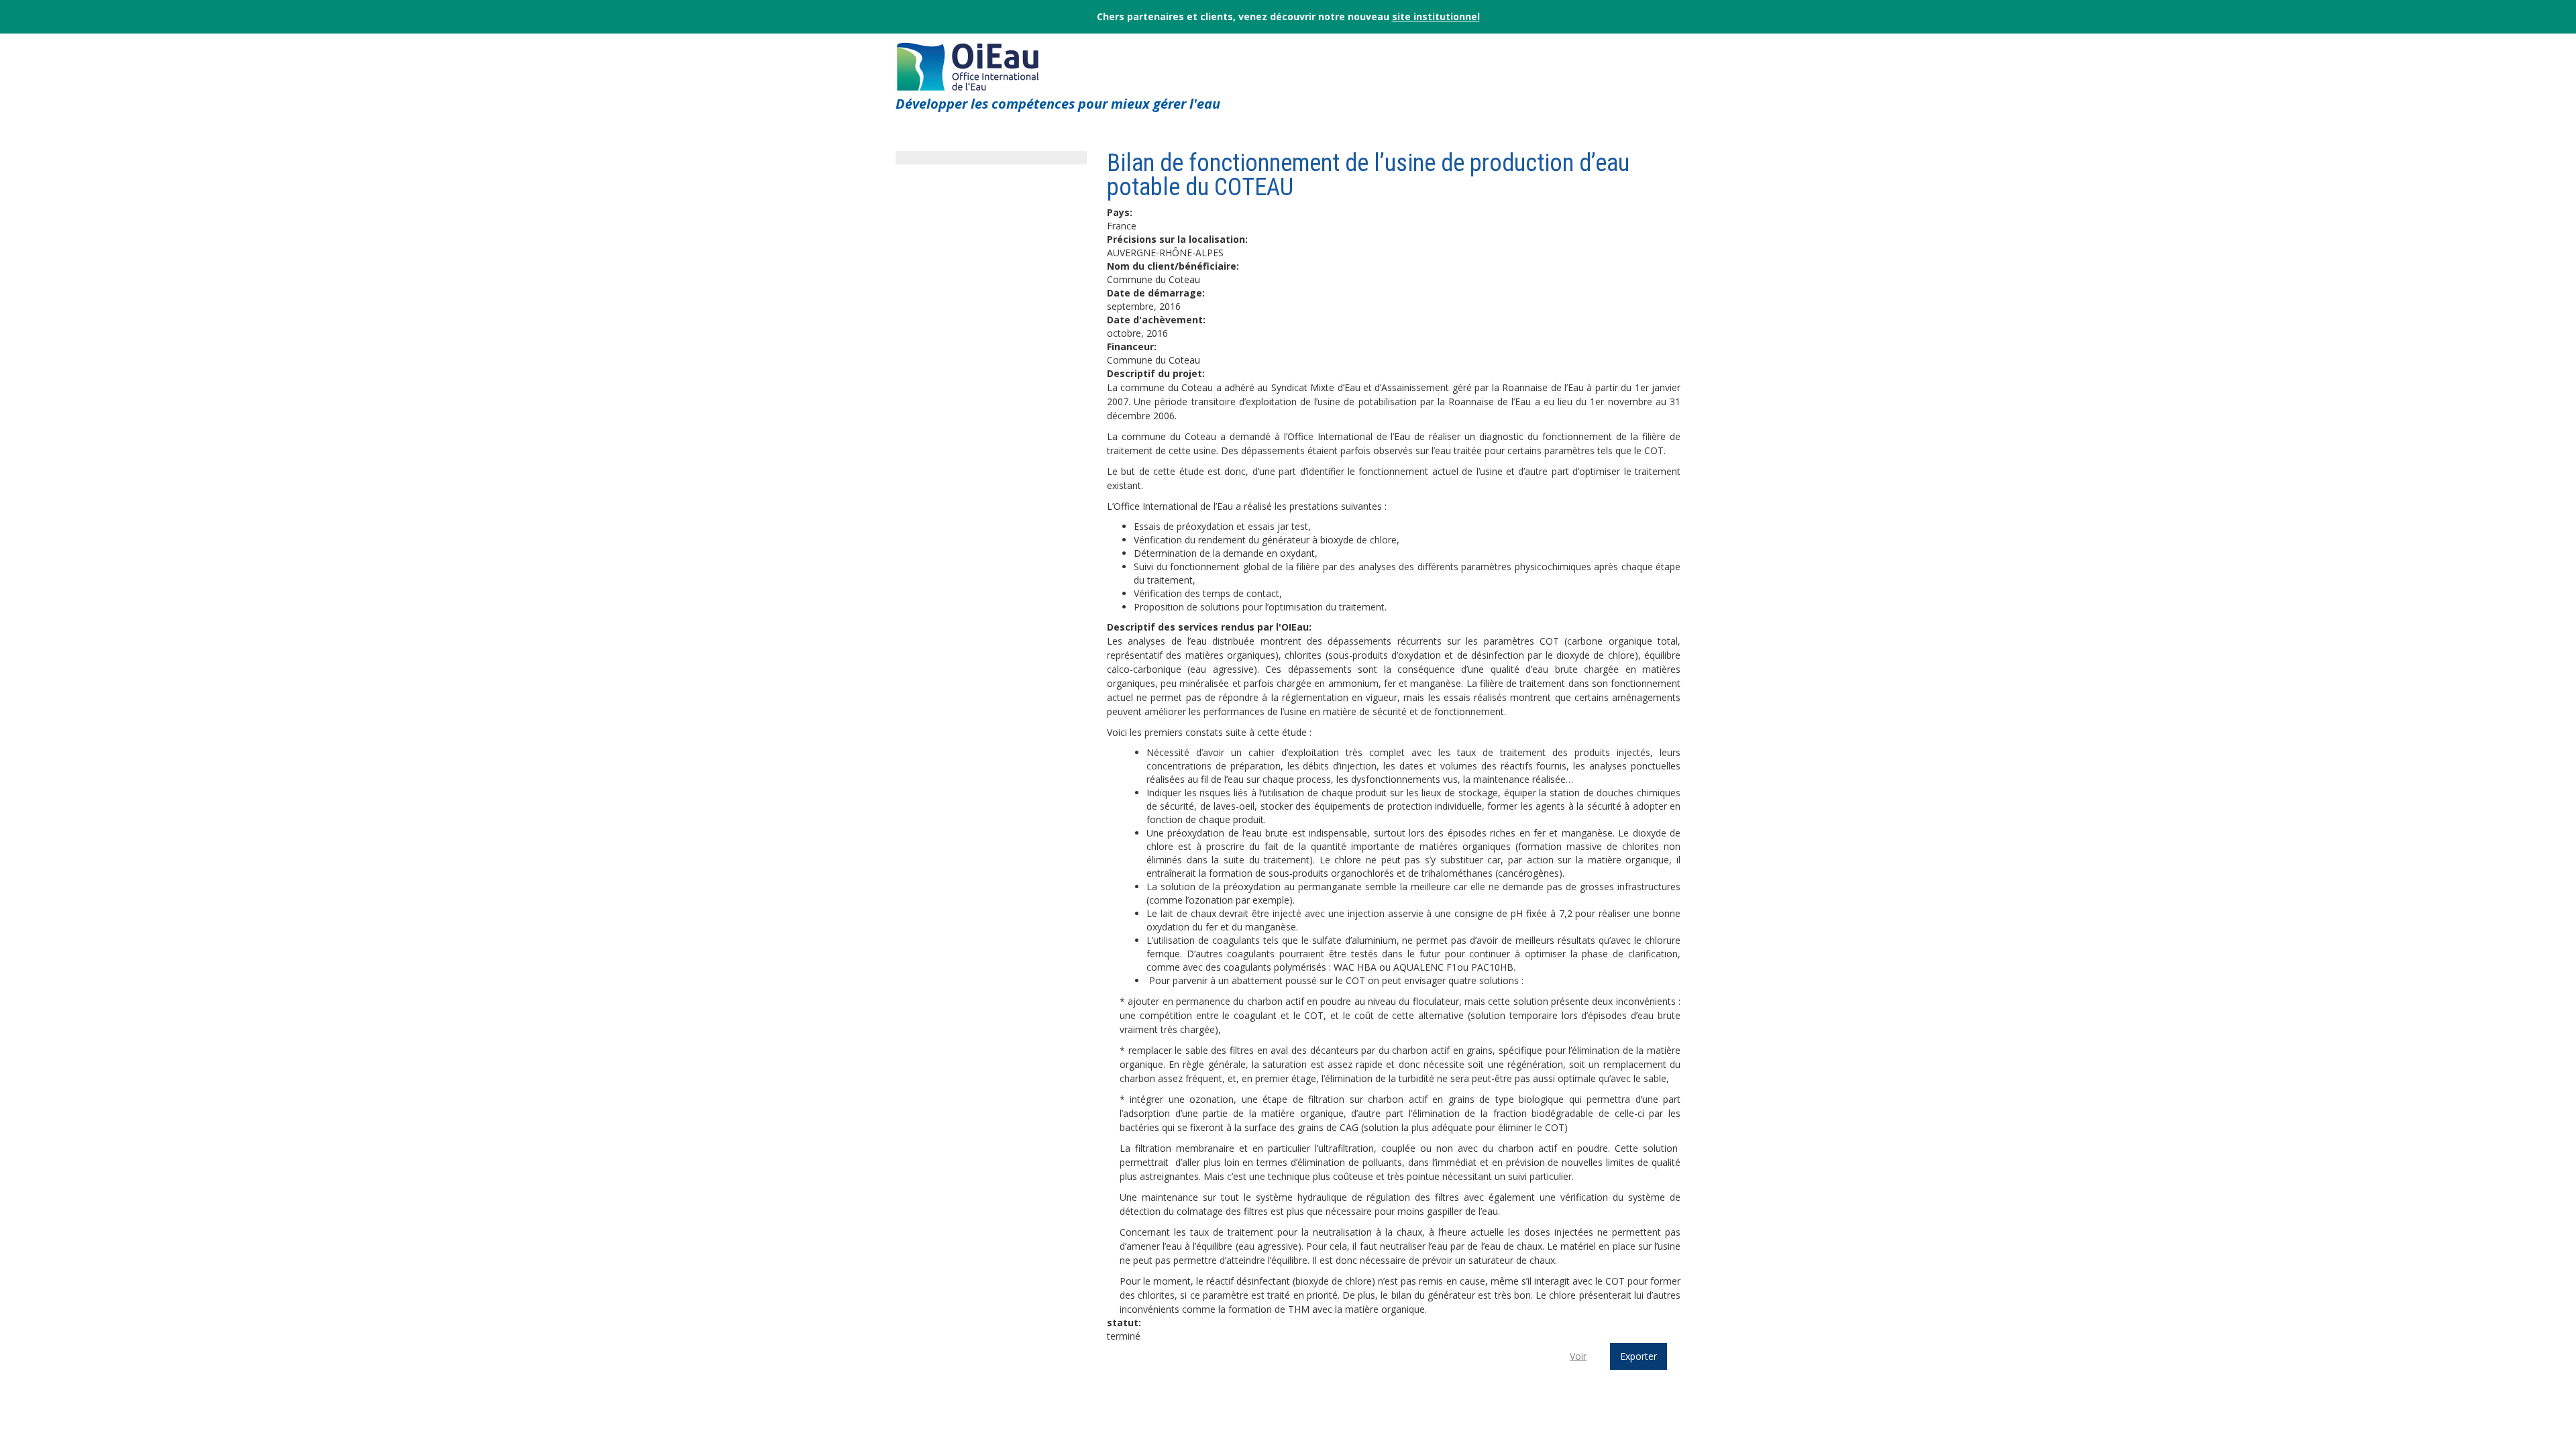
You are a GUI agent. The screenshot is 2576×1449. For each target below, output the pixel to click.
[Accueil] (968, 63)
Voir (1578, 1356)
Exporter (1639, 1356)
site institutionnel (1436, 16)
